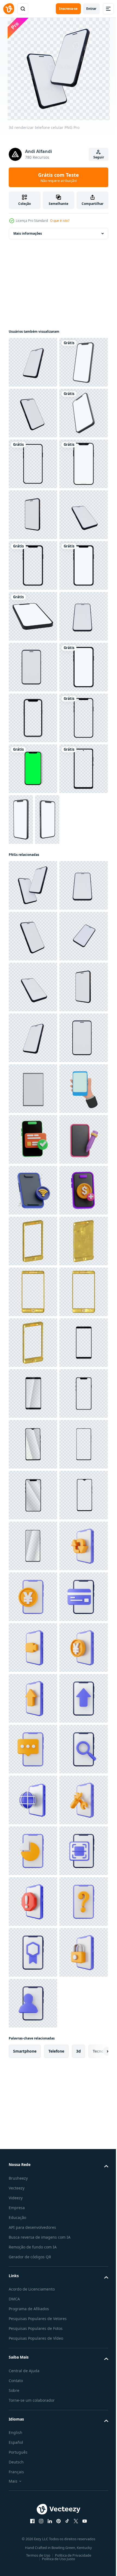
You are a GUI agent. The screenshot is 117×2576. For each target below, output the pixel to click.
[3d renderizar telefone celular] (33, 362)
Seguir (99, 157)
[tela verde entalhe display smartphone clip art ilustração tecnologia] (33, 1175)
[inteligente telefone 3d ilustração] (33, 1952)
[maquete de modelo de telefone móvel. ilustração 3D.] (33, 413)
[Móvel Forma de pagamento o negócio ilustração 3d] (33, 1851)
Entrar (91, 9)
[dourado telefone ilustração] (33, 2054)
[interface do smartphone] (33, 616)
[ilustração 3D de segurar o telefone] (33, 1800)
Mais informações (28, 233)
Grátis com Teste (59, 177)
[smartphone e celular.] (33, 565)
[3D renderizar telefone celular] (33, 667)
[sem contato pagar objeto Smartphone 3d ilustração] (33, 2003)
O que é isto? (60, 221)
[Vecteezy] (9, 9)
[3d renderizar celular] (33, 1495)
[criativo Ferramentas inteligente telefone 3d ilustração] (33, 1902)
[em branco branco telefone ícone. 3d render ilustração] (33, 1749)
